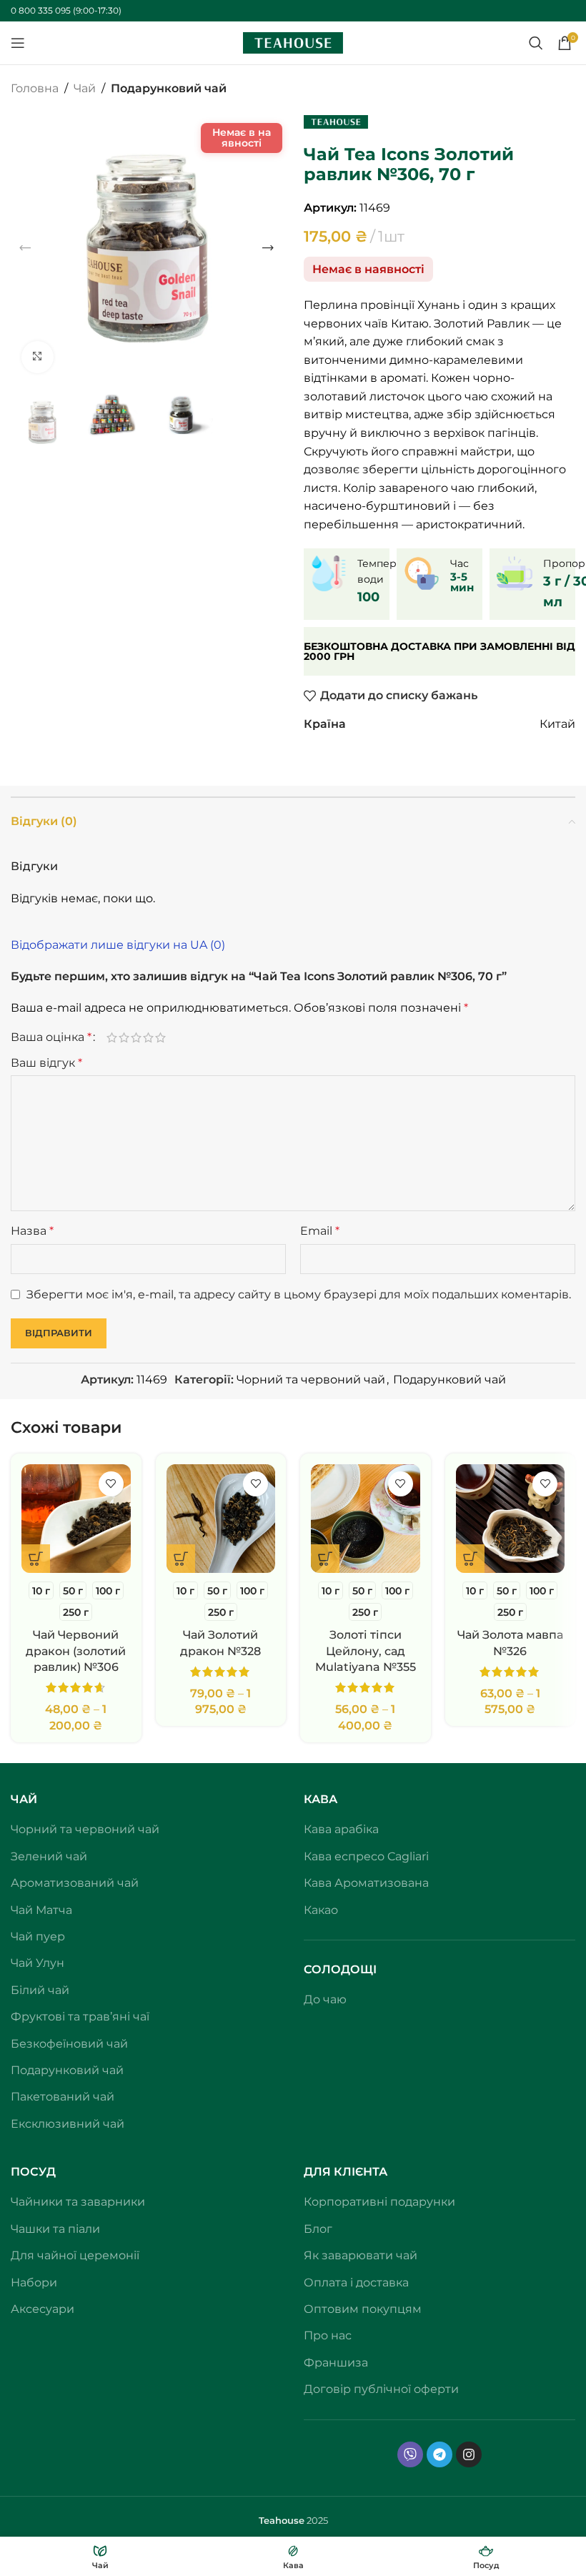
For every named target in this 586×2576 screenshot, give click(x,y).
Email (320, 1231)
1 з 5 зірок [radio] (112, 1037)
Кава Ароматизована (366, 1883)
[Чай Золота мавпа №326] (511, 1519)
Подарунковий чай (169, 88)
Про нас (328, 2335)
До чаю (325, 1999)
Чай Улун (38, 1963)
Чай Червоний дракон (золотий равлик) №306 (76, 1651)
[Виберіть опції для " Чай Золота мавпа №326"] (470, 1559)
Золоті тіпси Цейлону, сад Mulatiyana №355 (366, 1651)
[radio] (41, 1590)
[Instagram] (469, 2454)
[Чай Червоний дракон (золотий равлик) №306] (76, 1519)
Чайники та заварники (78, 2202)
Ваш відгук (46, 1063)
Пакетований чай (63, 2097)
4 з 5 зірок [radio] (148, 1037)
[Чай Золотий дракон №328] (221, 1519)
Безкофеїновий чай (69, 2044)
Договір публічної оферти (381, 2389)
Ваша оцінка (51, 1037)
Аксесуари (43, 2309)
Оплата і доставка (356, 2283)
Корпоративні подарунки (379, 2202)
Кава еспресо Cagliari (366, 1856)
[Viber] (410, 2454)
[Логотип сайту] (293, 42)
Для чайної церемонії (75, 2255)
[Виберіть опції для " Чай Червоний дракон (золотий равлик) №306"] (36, 1559)
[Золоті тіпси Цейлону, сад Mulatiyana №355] (366, 1519)
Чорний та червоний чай (311, 1380)
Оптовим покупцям (363, 2309)
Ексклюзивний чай (68, 2124)
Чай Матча (41, 1910)
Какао (321, 1910)
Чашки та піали (55, 2229)
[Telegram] (439, 2454)
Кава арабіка (341, 1829)
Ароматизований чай (75, 1883)
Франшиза (336, 2363)
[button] (25, 248)
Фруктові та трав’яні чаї (80, 2017)
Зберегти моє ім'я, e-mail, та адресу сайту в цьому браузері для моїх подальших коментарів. (299, 1294)
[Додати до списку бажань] (111, 1484)
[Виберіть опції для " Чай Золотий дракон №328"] (181, 1559)
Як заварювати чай (361, 2255)
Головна (35, 88)
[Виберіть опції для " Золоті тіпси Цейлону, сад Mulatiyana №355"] (325, 1559)
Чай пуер (38, 1936)
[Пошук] (536, 43)
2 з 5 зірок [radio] (124, 1037)
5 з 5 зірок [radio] (160, 1037)
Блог (318, 2229)
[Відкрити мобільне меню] (18, 43)
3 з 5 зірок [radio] (136, 1037)
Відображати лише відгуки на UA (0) (118, 945)
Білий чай (40, 1990)
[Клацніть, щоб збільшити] (38, 357)
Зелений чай (49, 1856)
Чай (85, 88)
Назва (32, 1231)
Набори (34, 2283)
